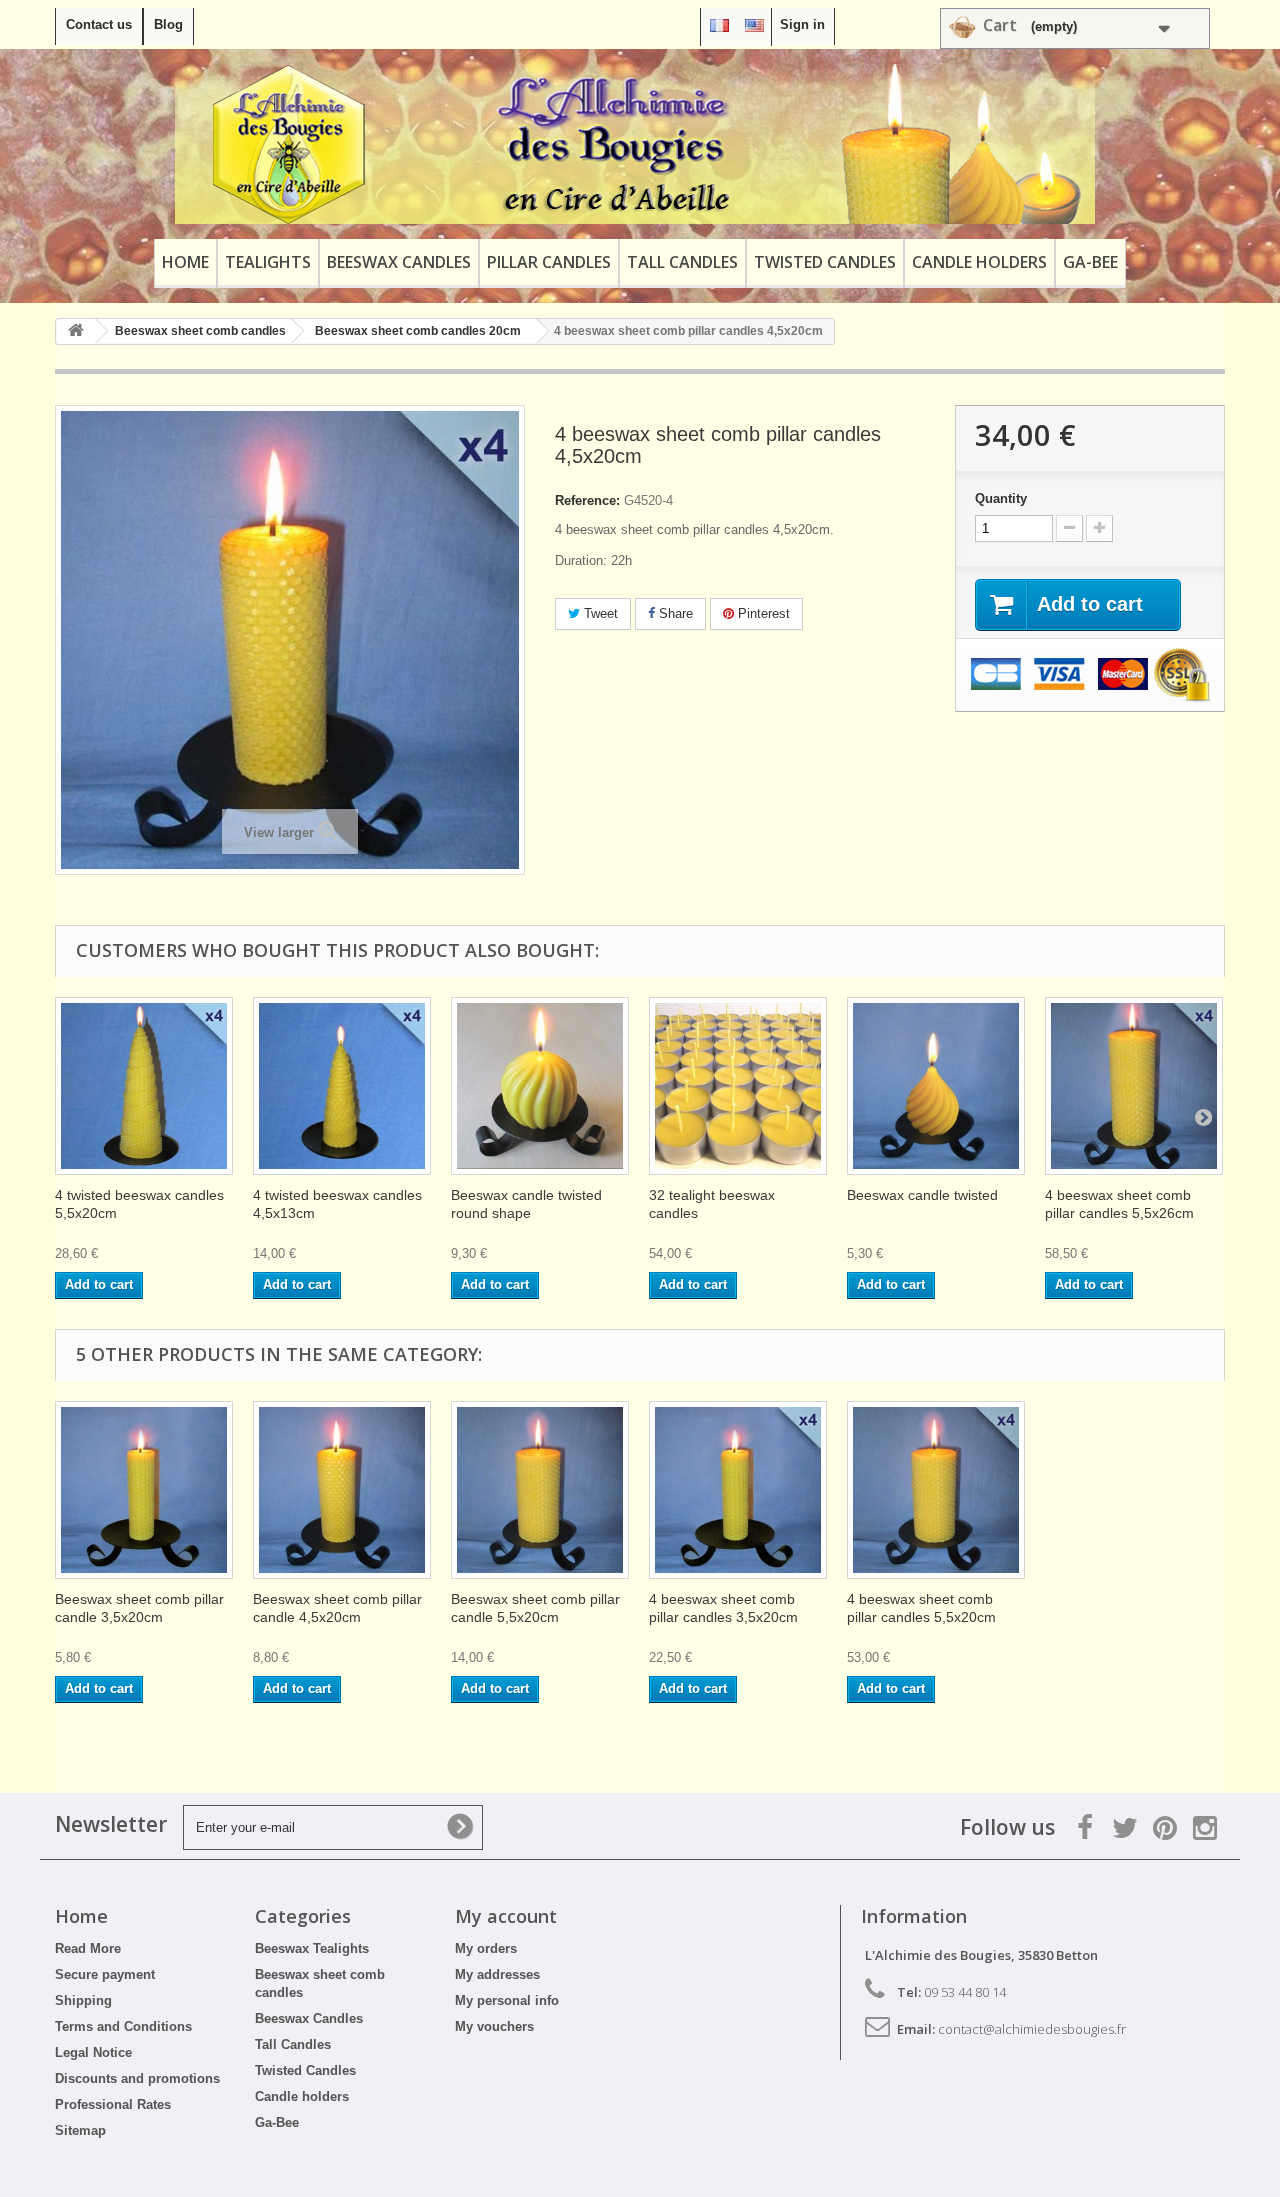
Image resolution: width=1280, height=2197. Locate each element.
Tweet (599, 613)
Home (185, 262)
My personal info (507, 2000)
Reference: (587, 500)
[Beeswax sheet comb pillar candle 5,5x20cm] (540, 1490)
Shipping (83, 2000)
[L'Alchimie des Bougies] (635, 144)
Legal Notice (93, 2052)
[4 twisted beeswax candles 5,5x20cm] (144, 1086)
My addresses (497, 1974)
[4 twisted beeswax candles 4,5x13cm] (342, 1086)
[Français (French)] (719, 24)
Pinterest (762, 613)
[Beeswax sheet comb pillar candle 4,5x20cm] (342, 1490)
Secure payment (105, 1974)
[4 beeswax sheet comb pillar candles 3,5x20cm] (738, 1490)
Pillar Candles (549, 262)
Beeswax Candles (399, 262)
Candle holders (979, 262)
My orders (486, 1948)
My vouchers (494, 2026)
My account (506, 1916)
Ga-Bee (1090, 262)
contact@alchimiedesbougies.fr (1032, 2029)
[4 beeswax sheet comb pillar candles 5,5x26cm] (1134, 1086)
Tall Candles (682, 262)
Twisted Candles (825, 262)
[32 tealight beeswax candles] (738, 1086)
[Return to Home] (76, 331)
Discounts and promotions (137, 2078)
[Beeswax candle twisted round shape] (540, 1086)
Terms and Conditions (123, 2026)
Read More (88, 1948)
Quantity (1001, 498)
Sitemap (80, 2130)
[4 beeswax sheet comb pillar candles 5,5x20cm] (936, 1490)
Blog (168, 24)
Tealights (268, 262)
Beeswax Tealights (312, 1948)
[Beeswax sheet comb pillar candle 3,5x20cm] (144, 1490)
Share (674, 613)
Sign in (802, 24)
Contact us (99, 24)
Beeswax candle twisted (922, 1195)
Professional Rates (113, 2104)
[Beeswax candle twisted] (936, 1086)
